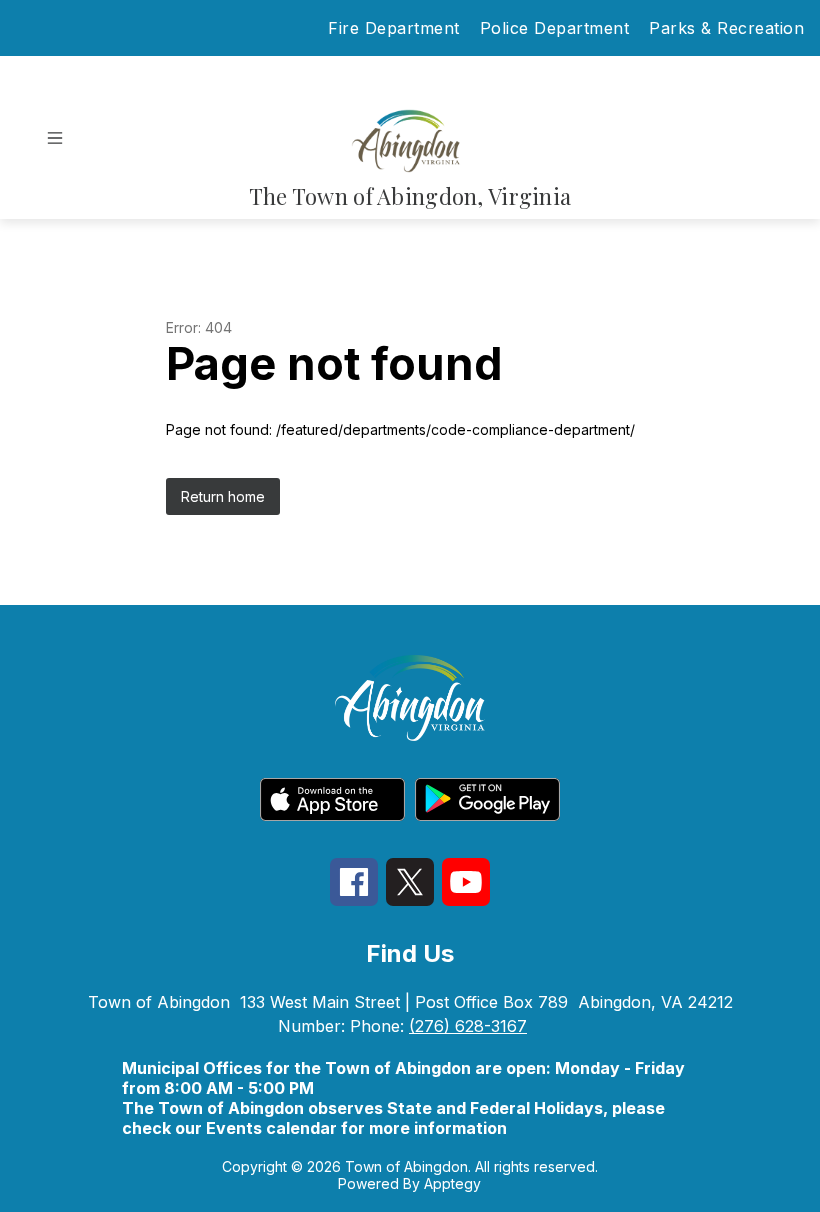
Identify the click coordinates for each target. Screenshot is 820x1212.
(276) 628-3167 (468, 1026)
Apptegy (452, 1183)
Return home (223, 496)
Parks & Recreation (726, 28)
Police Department (555, 28)
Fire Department (394, 28)
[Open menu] (55, 138)
